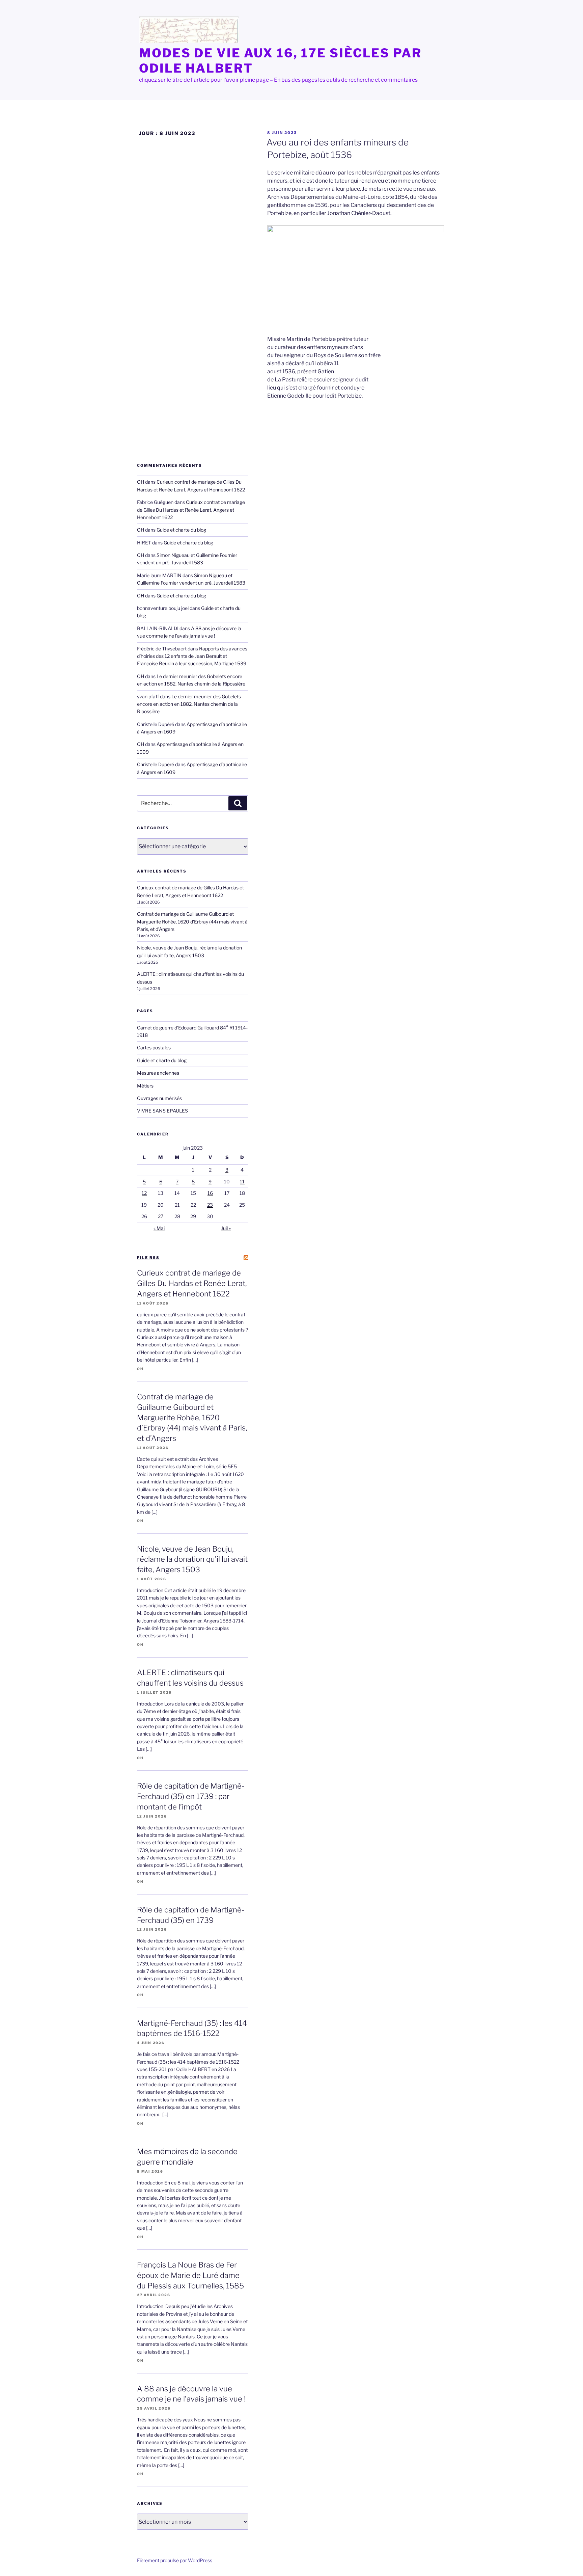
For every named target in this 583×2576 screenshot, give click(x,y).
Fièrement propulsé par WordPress (175, 2560)
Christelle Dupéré (156, 764)
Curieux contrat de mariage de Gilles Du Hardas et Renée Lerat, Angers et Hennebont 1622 (191, 510)
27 (161, 1216)
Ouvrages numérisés (159, 1098)
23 (210, 1205)
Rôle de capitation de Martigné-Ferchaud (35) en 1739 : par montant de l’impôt (191, 1796)
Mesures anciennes (158, 1073)
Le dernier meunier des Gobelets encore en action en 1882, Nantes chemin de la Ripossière (189, 704)
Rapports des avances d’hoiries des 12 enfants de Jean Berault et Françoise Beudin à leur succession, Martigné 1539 (192, 656)
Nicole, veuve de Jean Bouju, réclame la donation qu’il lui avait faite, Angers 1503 (192, 1559)
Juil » (226, 1228)
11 (242, 1182)
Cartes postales (154, 1048)
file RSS (148, 1258)
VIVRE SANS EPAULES (162, 1111)
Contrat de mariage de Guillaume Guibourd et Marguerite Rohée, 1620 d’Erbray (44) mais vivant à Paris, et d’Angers (192, 921)
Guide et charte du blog (181, 530)
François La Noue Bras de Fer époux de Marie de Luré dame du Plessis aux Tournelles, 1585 (190, 2275)
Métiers (145, 1086)
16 (210, 1193)
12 (144, 1193)
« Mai (159, 1228)
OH (141, 482)
